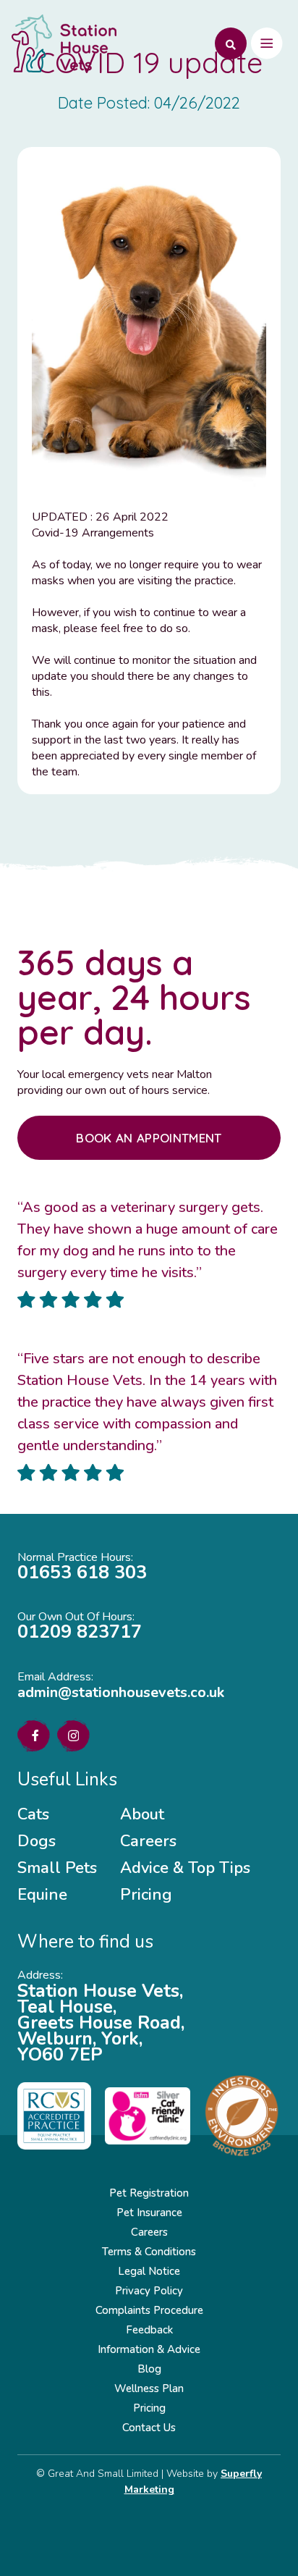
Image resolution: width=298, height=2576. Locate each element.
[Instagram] (73, 1736)
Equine (42, 1895)
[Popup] (267, 43)
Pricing (146, 1895)
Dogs (37, 1841)
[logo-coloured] (64, 43)
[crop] (242, 2116)
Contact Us (149, 2428)
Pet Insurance (149, 2213)
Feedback (149, 2330)
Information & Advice (149, 2349)
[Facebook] (35, 1735)
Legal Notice (149, 2271)
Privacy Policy (149, 2291)
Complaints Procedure (149, 2310)
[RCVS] (54, 2116)
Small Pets (57, 1868)
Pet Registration (149, 2193)
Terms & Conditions (149, 2252)
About (142, 1814)
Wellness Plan (149, 2388)
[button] (226, 43)
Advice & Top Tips (185, 1868)
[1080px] (148, 2116)
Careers (148, 1841)
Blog (149, 2369)
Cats (33, 1814)
